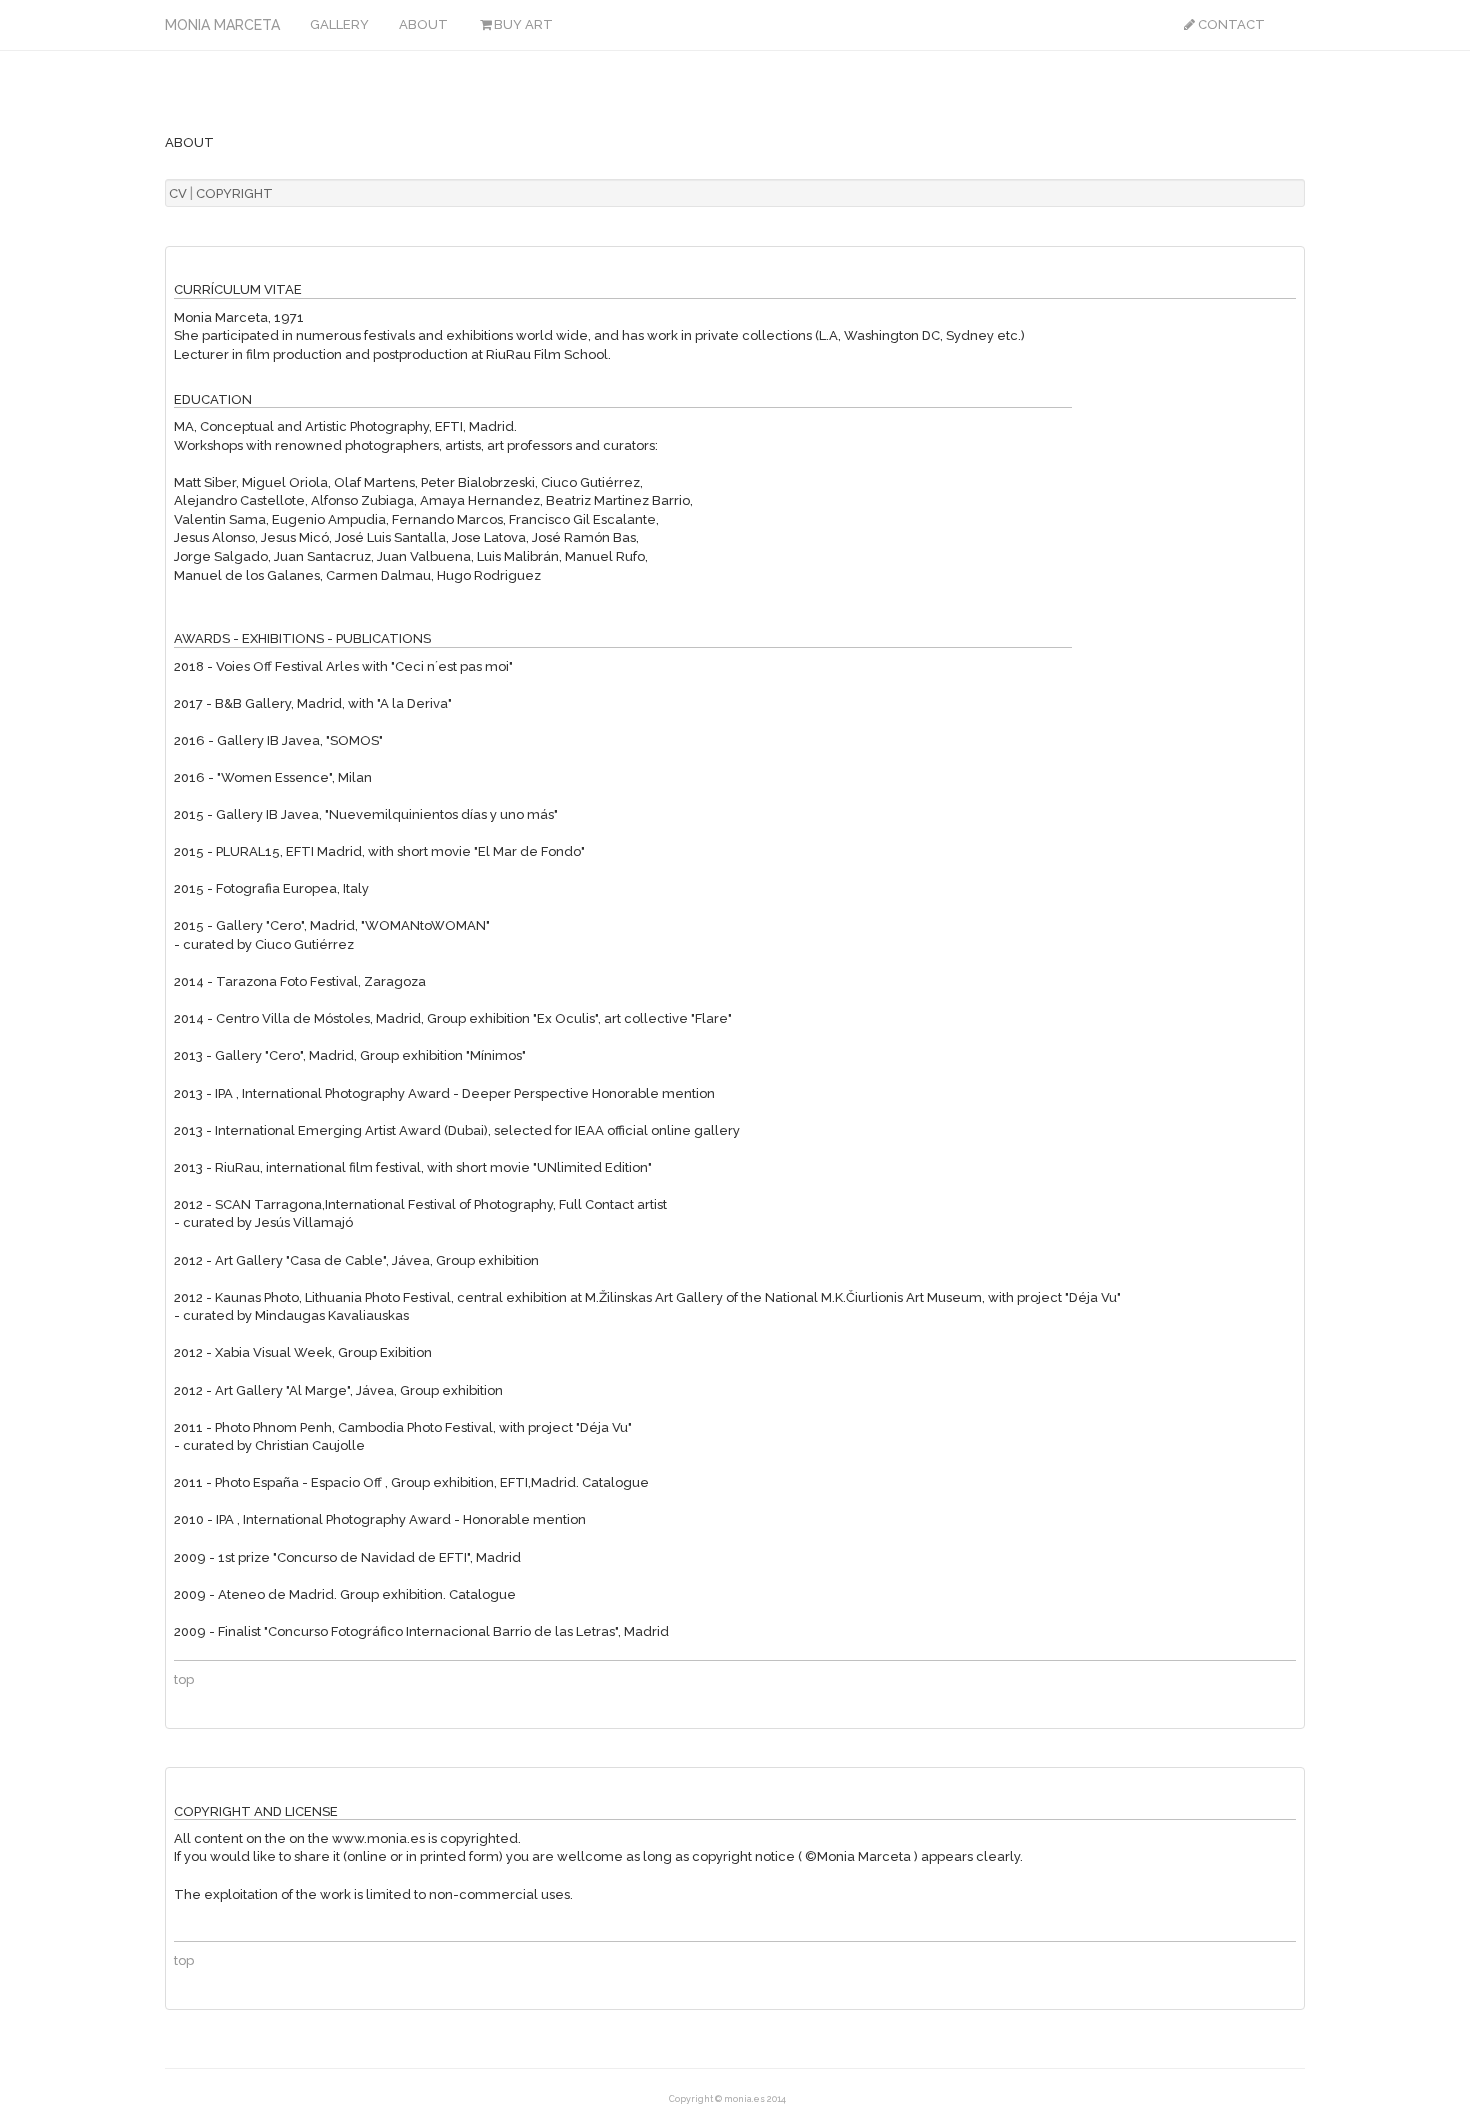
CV (178, 193)
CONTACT (1231, 24)
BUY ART (523, 24)
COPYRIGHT (234, 193)
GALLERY (339, 24)
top (184, 1679)
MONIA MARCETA (222, 23)
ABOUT (423, 24)
